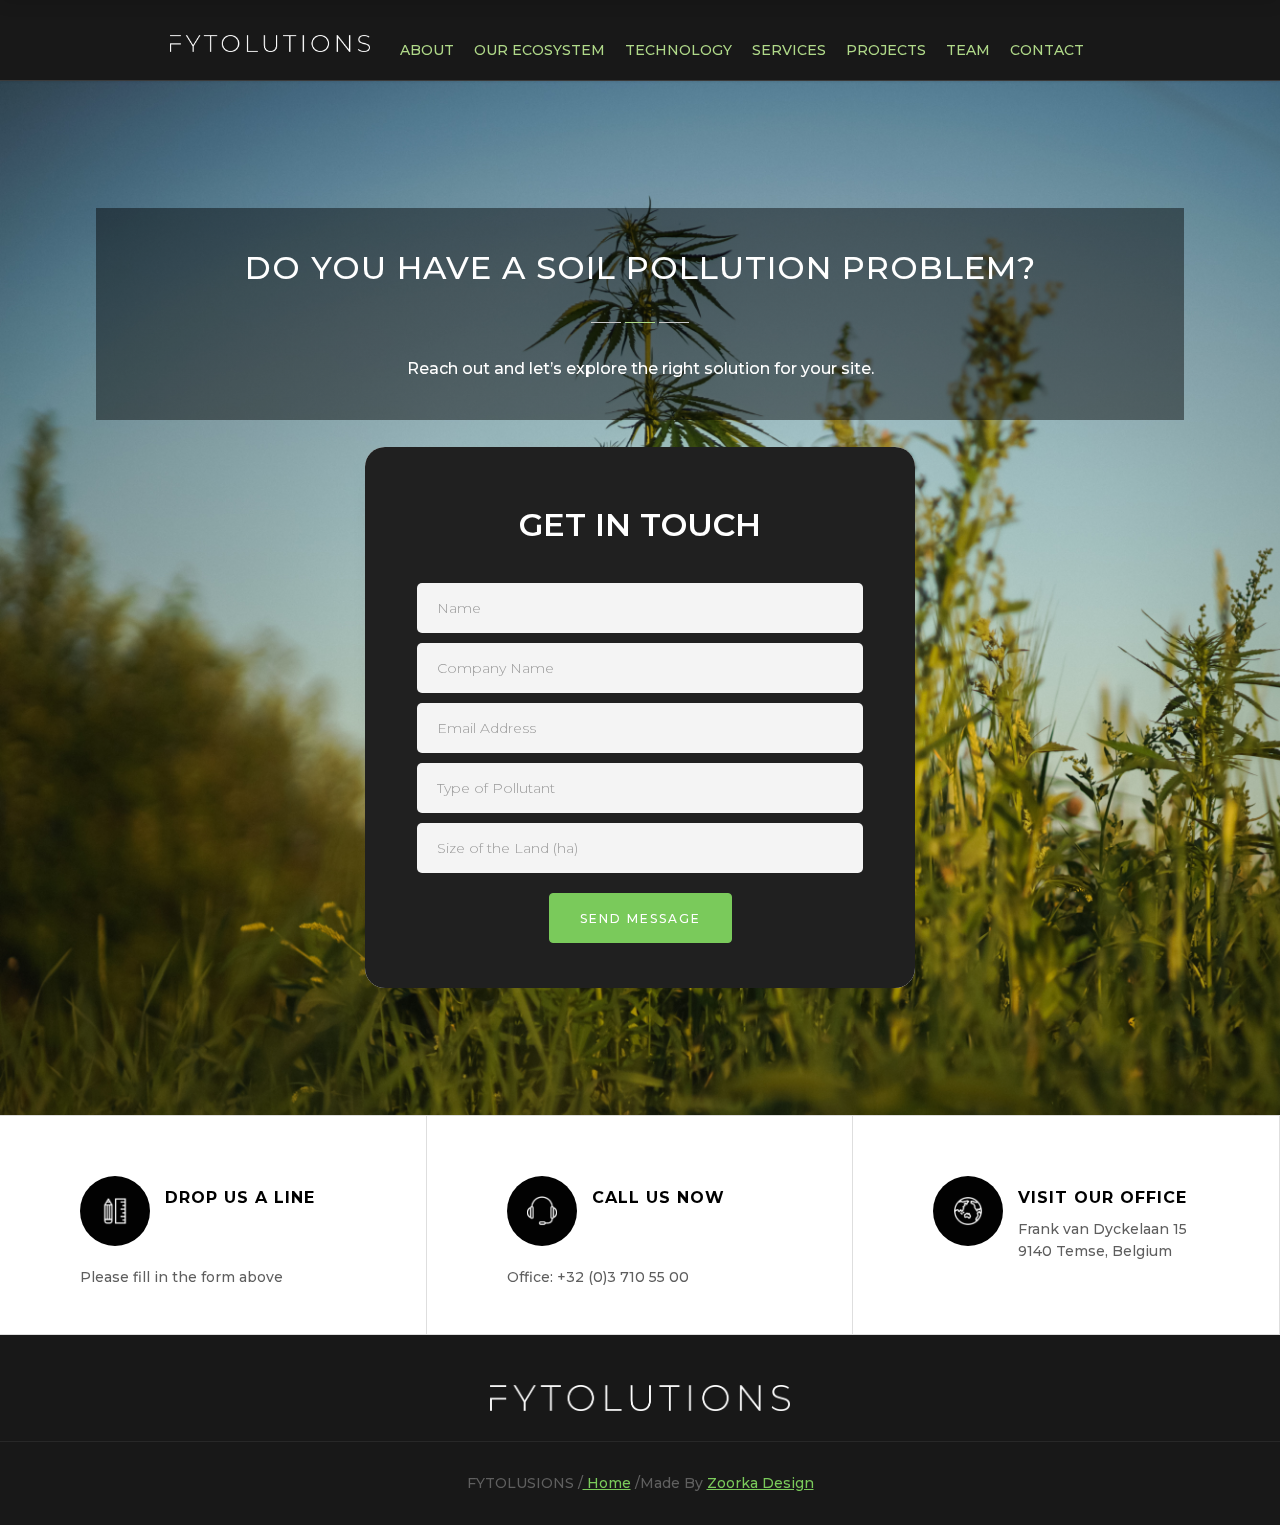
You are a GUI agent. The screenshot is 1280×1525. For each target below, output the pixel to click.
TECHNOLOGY (678, 50)
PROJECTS (886, 50)
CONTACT (1047, 50)
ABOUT (427, 50)
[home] (270, 36)
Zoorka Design (760, 1483)
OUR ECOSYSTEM (539, 50)
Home (607, 1483)
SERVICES (789, 50)
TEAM (968, 50)
